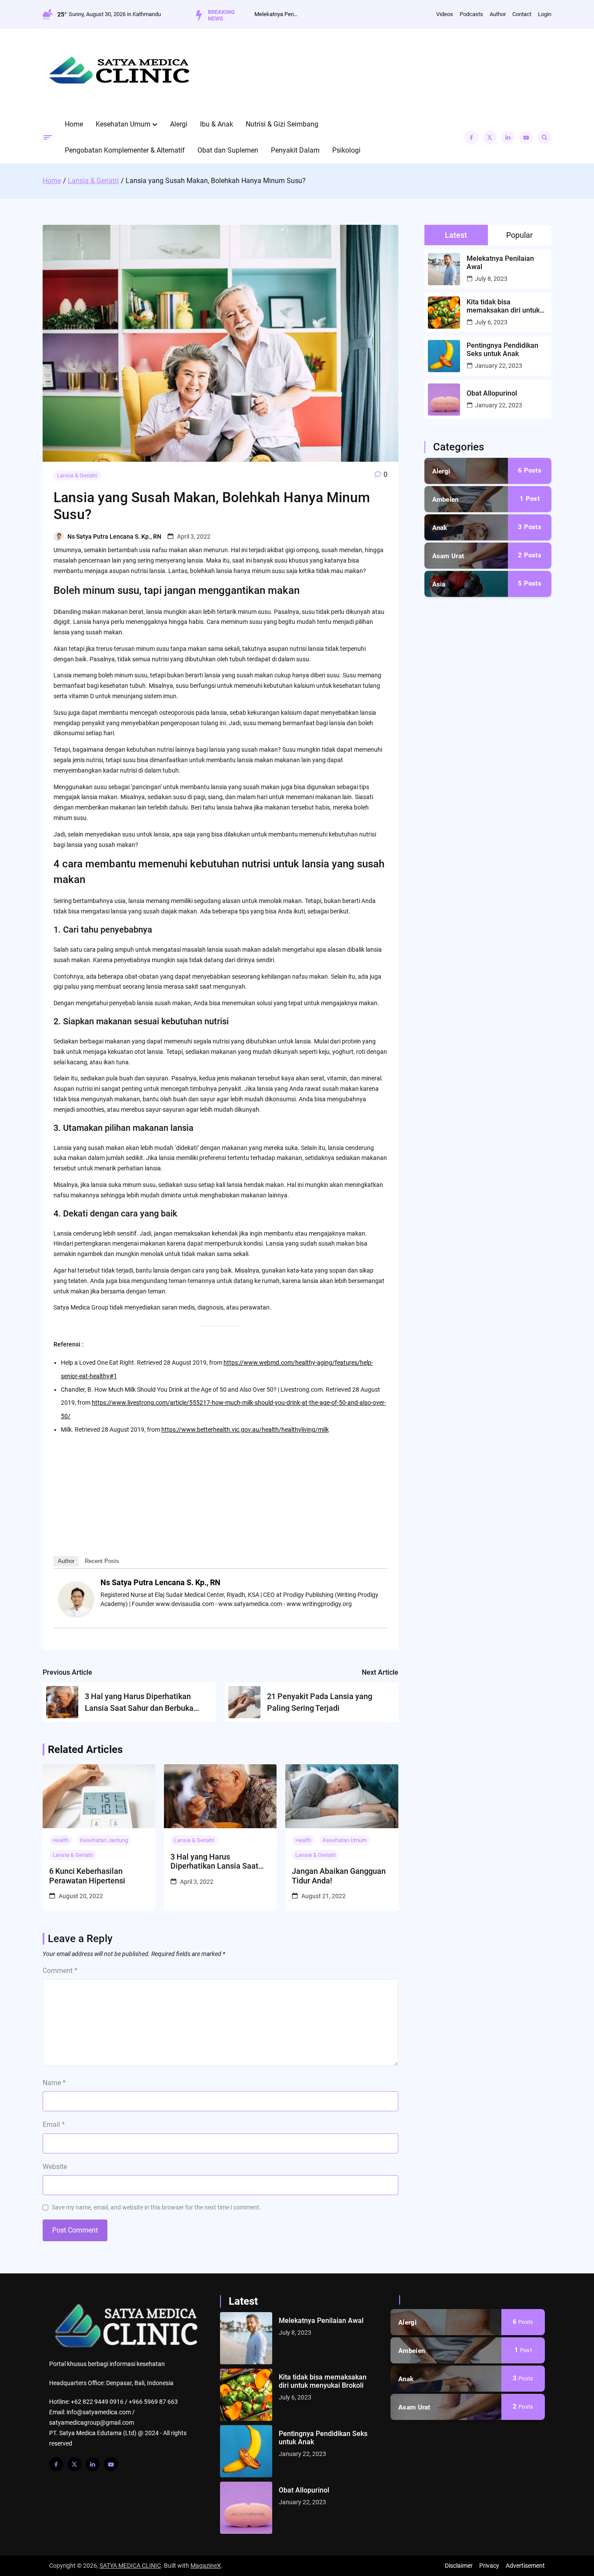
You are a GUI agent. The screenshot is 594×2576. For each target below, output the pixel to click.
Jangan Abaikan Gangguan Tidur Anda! (339, 1876)
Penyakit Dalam (295, 150)
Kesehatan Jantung (104, 1840)
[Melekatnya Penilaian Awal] (246, 2338)
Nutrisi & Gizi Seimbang (282, 124)
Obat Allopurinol (492, 393)
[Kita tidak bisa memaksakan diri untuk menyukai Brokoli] (246, 2395)
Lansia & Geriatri (77, 475)
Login (545, 14)
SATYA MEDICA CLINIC (130, 2566)
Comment (60, 1971)
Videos (445, 14)
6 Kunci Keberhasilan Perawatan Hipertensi (87, 1876)
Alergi (179, 124)
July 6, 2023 (491, 322)
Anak (440, 528)
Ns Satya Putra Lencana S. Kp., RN (114, 537)
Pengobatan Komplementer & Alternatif (125, 150)
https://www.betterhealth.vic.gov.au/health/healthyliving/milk (245, 1430)
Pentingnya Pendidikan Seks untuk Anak (502, 350)
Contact (522, 14)
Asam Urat (448, 556)
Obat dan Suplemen (228, 150)
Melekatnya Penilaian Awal (276, 14)
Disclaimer (459, 2566)
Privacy (489, 2566)
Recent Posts (102, 1561)
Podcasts (471, 14)
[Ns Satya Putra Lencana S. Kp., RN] (76, 1614)
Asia (439, 584)
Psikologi (346, 150)
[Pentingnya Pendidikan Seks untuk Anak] (246, 2451)
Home (74, 124)
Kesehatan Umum (123, 124)
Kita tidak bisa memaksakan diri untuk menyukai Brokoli (503, 306)
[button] (155, 124)
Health (61, 1840)
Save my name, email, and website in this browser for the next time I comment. (156, 2207)
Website (55, 2167)
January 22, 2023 (499, 366)
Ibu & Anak (217, 124)
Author (498, 14)
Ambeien (445, 500)
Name (54, 2083)
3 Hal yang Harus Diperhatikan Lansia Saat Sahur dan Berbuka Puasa (215, 1861)
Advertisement (525, 2566)
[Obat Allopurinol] (246, 2508)
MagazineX (206, 2566)
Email (54, 2124)
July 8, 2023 (491, 279)
